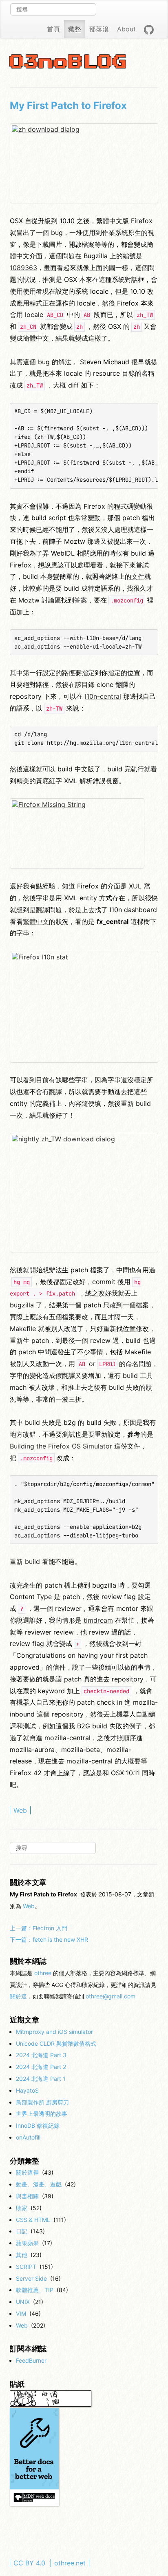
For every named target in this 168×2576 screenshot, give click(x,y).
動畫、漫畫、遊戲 (39, 2184)
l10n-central (103, 696)
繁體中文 (36, 921)
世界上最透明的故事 (42, 2114)
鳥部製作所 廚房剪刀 (42, 2102)
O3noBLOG (69, 62)
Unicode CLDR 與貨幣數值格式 (56, 2043)
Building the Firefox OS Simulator (61, 1446)
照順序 (126, 1738)
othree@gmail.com (111, 1996)
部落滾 (99, 29)
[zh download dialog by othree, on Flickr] (84, 163)
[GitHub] (149, 29)
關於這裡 (27, 2172)
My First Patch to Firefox (68, 105)
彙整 (75, 29)
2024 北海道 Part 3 (41, 2055)
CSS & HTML (33, 2220)
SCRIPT (26, 2267)
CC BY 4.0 (29, 2563)
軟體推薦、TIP (35, 2290)
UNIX (23, 2302)
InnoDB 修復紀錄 (38, 2125)
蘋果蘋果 (27, 2243)
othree (43, 1973)
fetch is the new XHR (49, 1939)
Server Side (31, 2278)
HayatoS (27, 2090)
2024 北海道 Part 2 (41, 2067)
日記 (22, 2231)
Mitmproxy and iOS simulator (54, 2032)
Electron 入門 (39, 1928)
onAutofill (28, 2137)
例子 (135, 1726)
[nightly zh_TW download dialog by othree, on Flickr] (84, 1193)
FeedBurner (31, 2360)
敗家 (22, 2208)
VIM (21, 2314)
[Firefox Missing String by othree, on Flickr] (77, 833)
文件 (138, 576)
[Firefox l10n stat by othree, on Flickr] (84, 1007)
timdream (98, 1620)
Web (20, 1810)
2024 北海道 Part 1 (41, 2079)
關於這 (18, 1996)
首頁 (53, 29)
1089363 (23, 268)
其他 (22, 2255)
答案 (81, 600)
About (126, 29)
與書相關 (27, 2196)
